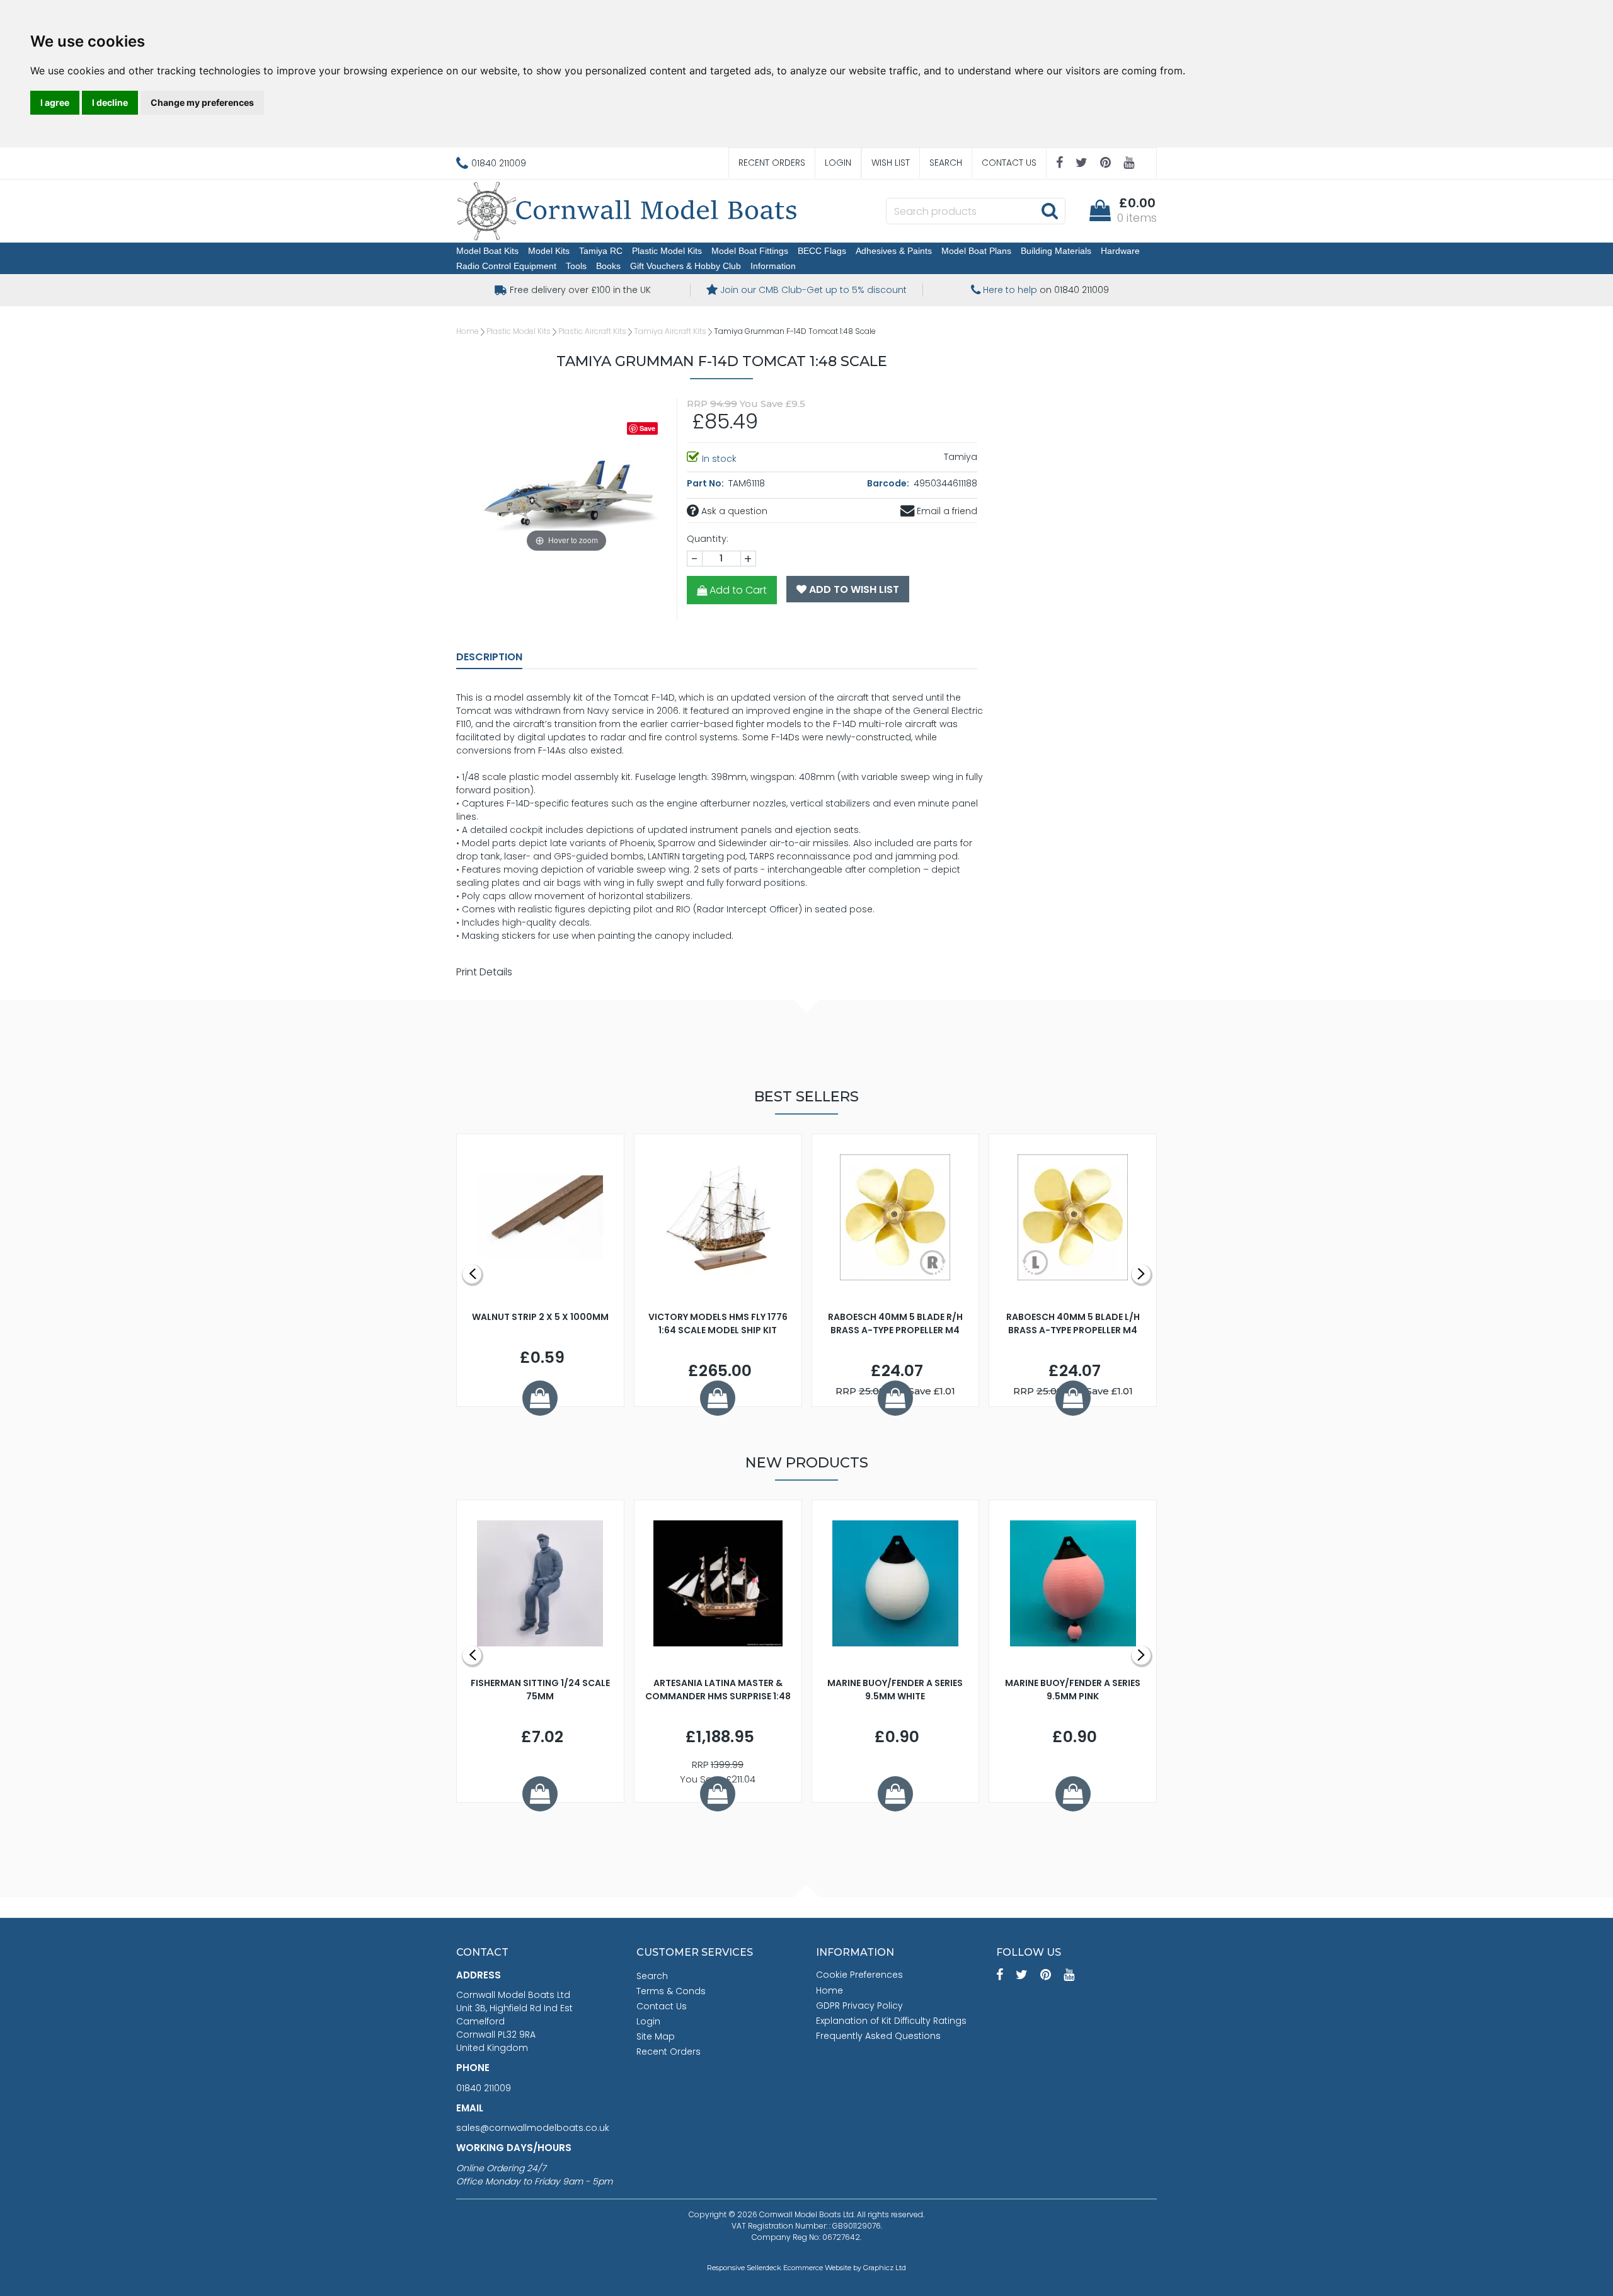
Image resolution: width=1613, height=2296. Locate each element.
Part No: (706, 483)
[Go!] (1049, 210)
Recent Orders (772, 163)
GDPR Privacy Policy (859, 2006)
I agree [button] (55, 102)
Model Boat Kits (487, 251)
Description (489, 657)
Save (647, 428)
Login (838, 163)
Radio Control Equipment (506, 266)
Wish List (891, 163)
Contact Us (1009, 163)
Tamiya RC (601, 251)
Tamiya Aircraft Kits (670, 331)
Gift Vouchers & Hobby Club (686, 266)
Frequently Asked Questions (878, 2036)
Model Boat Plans (976, 251)
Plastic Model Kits (667, 251)
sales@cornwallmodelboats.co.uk (533, 2128)
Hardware (1120, 251)
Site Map (656, 2036)
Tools (576, 266)
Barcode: (889, 483)
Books (608, 266)
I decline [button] (110, 102)
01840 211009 (484, 2088)
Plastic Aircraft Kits (592, 331)
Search (946, 163)
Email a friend (946, 511)
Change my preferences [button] (202, 102)
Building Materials (1056, 251)
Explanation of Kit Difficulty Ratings (891, 2021)
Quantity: (708, 539)
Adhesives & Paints (894, 251)
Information (773, 266)
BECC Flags (822, 251)
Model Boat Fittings (750, 251)
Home (468, 331)
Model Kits (549, 251)
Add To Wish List (853, 589)
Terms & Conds (671, 1991)
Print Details (484, 972)
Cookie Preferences (859, 1975)
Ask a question (733, 511)
